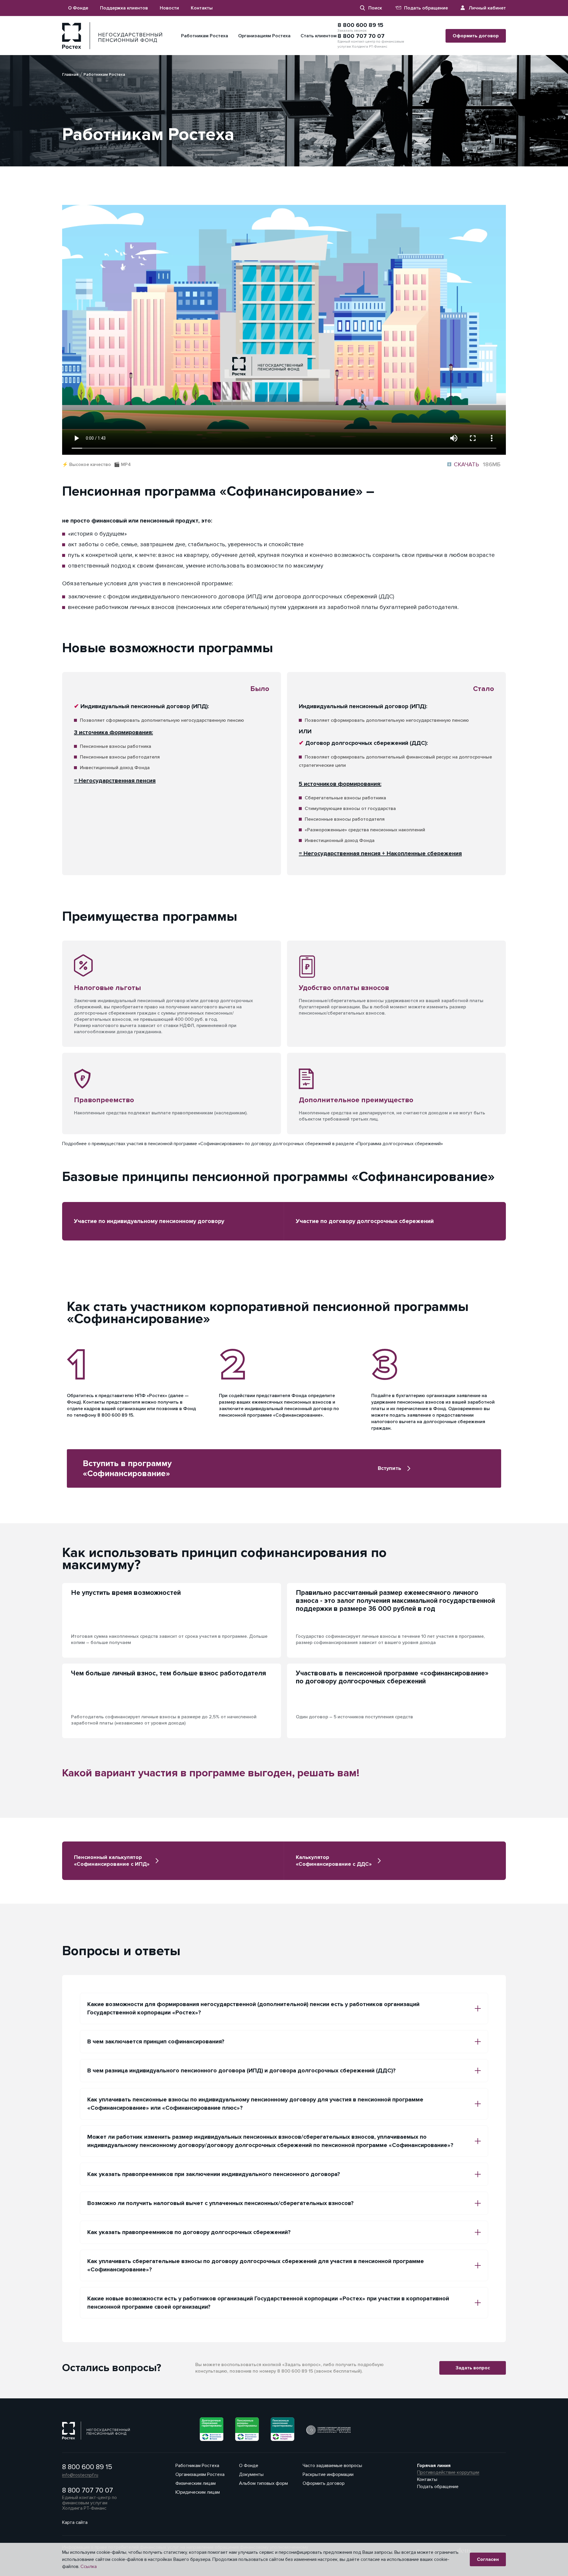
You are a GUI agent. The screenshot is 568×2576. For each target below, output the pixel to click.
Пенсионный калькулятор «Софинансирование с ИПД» (112, 1861)
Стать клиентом (319, 36)
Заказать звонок (352, 31)
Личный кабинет (487, 8)
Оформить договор (476, 36)
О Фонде (78, 8)
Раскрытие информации (328, 2474)
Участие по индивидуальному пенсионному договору (149, 1221)
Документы (251, 2474)
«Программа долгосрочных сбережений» (399, 1144)
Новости (169, 8)
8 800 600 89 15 (360, 25)
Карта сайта (75, 2522)
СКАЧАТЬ (474, 465)
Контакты (202, 8)
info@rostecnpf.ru (80, 2475)
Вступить (389, 1468)
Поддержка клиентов (124, 8)
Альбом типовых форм (263, 2483)
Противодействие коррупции (448, 2472)
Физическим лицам (196, 2483)
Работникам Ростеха (205, 36)
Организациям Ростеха (264, 36)
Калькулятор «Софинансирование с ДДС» (334, 1861)
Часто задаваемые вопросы (332, 2466)
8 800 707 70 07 (361, 36)
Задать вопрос (473, 2368)
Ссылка (89, 2567)
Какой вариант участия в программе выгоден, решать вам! (211, 1773)
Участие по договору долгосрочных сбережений (365, 1221)
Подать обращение (426, 8)
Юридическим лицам (198, 2492)
